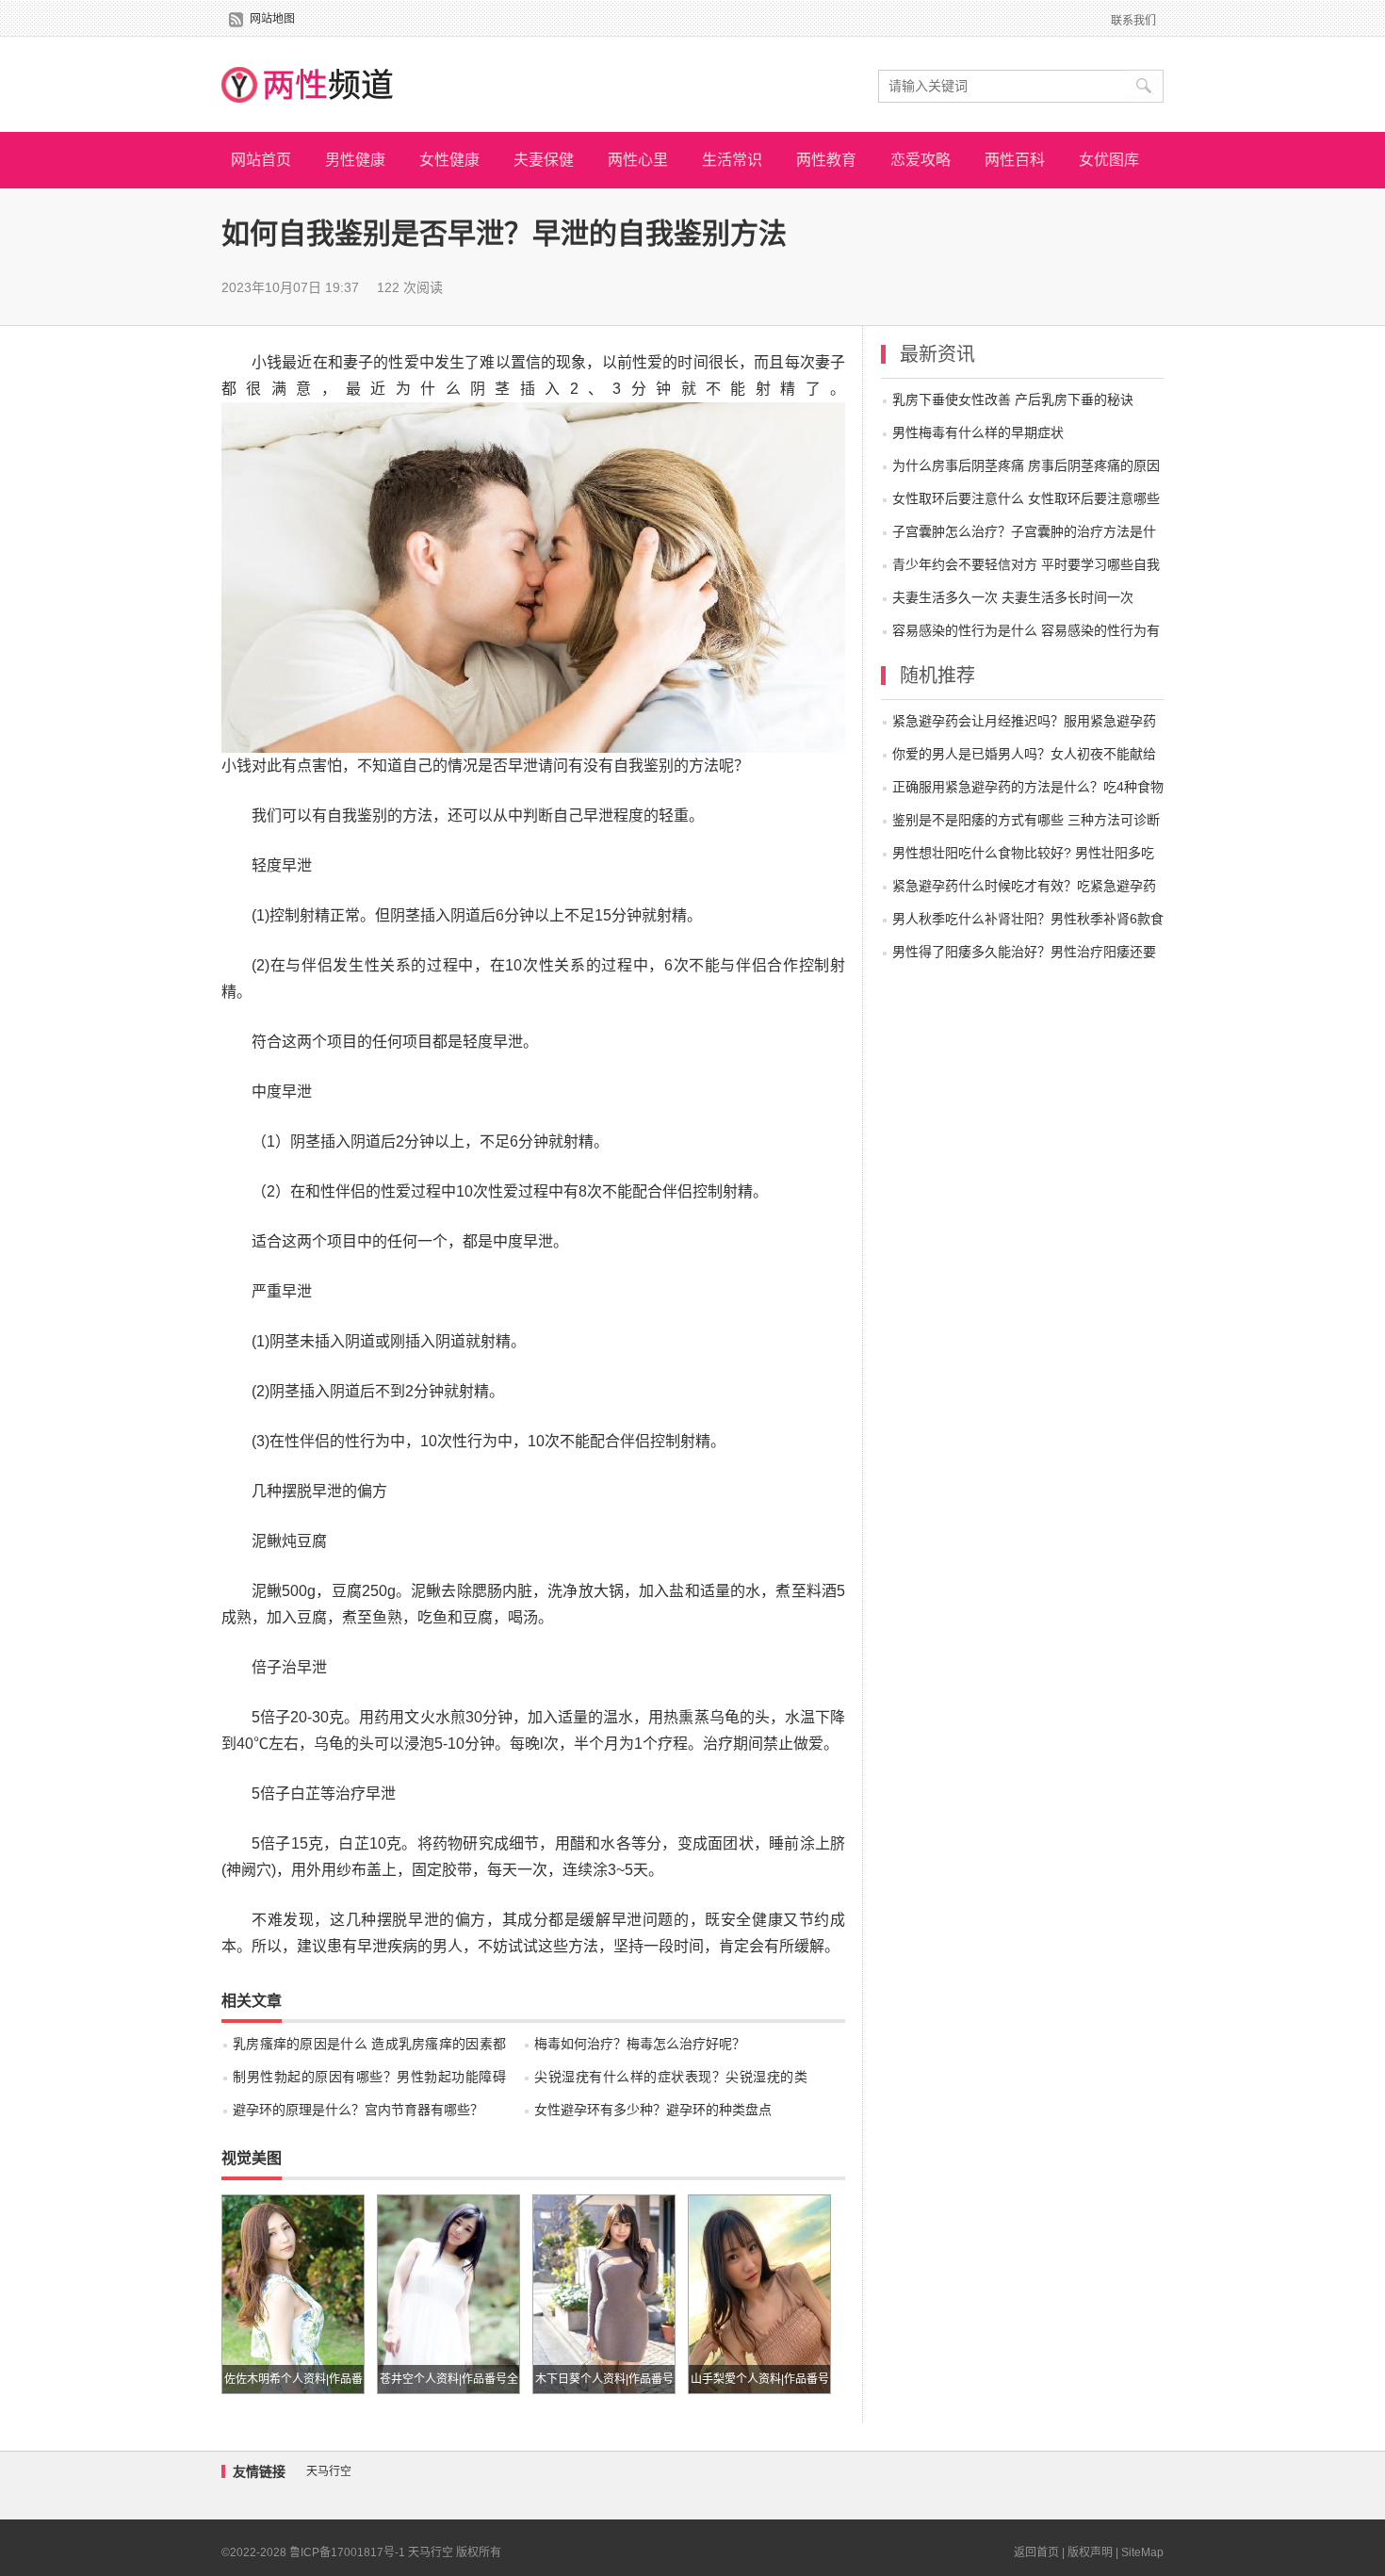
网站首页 (261, 160)
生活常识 (732, 160)
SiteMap (1142, 2552)
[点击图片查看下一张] (533, 415)
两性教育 (826, 160)
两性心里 (638, 160)
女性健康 (449, 160)
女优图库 (1109, 160)
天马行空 (329, 2471)
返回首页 (1036, 2552)
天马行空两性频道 (307, 84)
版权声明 (1090, 2552)
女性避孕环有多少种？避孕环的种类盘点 (653, 2110)
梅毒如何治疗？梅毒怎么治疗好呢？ (640, 2044)
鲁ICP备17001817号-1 (347, 2552)
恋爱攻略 (921, 160)
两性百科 (1015, 160)
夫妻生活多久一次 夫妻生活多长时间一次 (1013, 597)
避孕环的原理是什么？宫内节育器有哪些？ (358, 2110)
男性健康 (355, 160)
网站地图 (272, 19)
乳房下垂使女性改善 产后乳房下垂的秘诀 (1013, 399)
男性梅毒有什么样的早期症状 (978, 432)
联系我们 (1133, 21)
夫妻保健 (544, 160)
